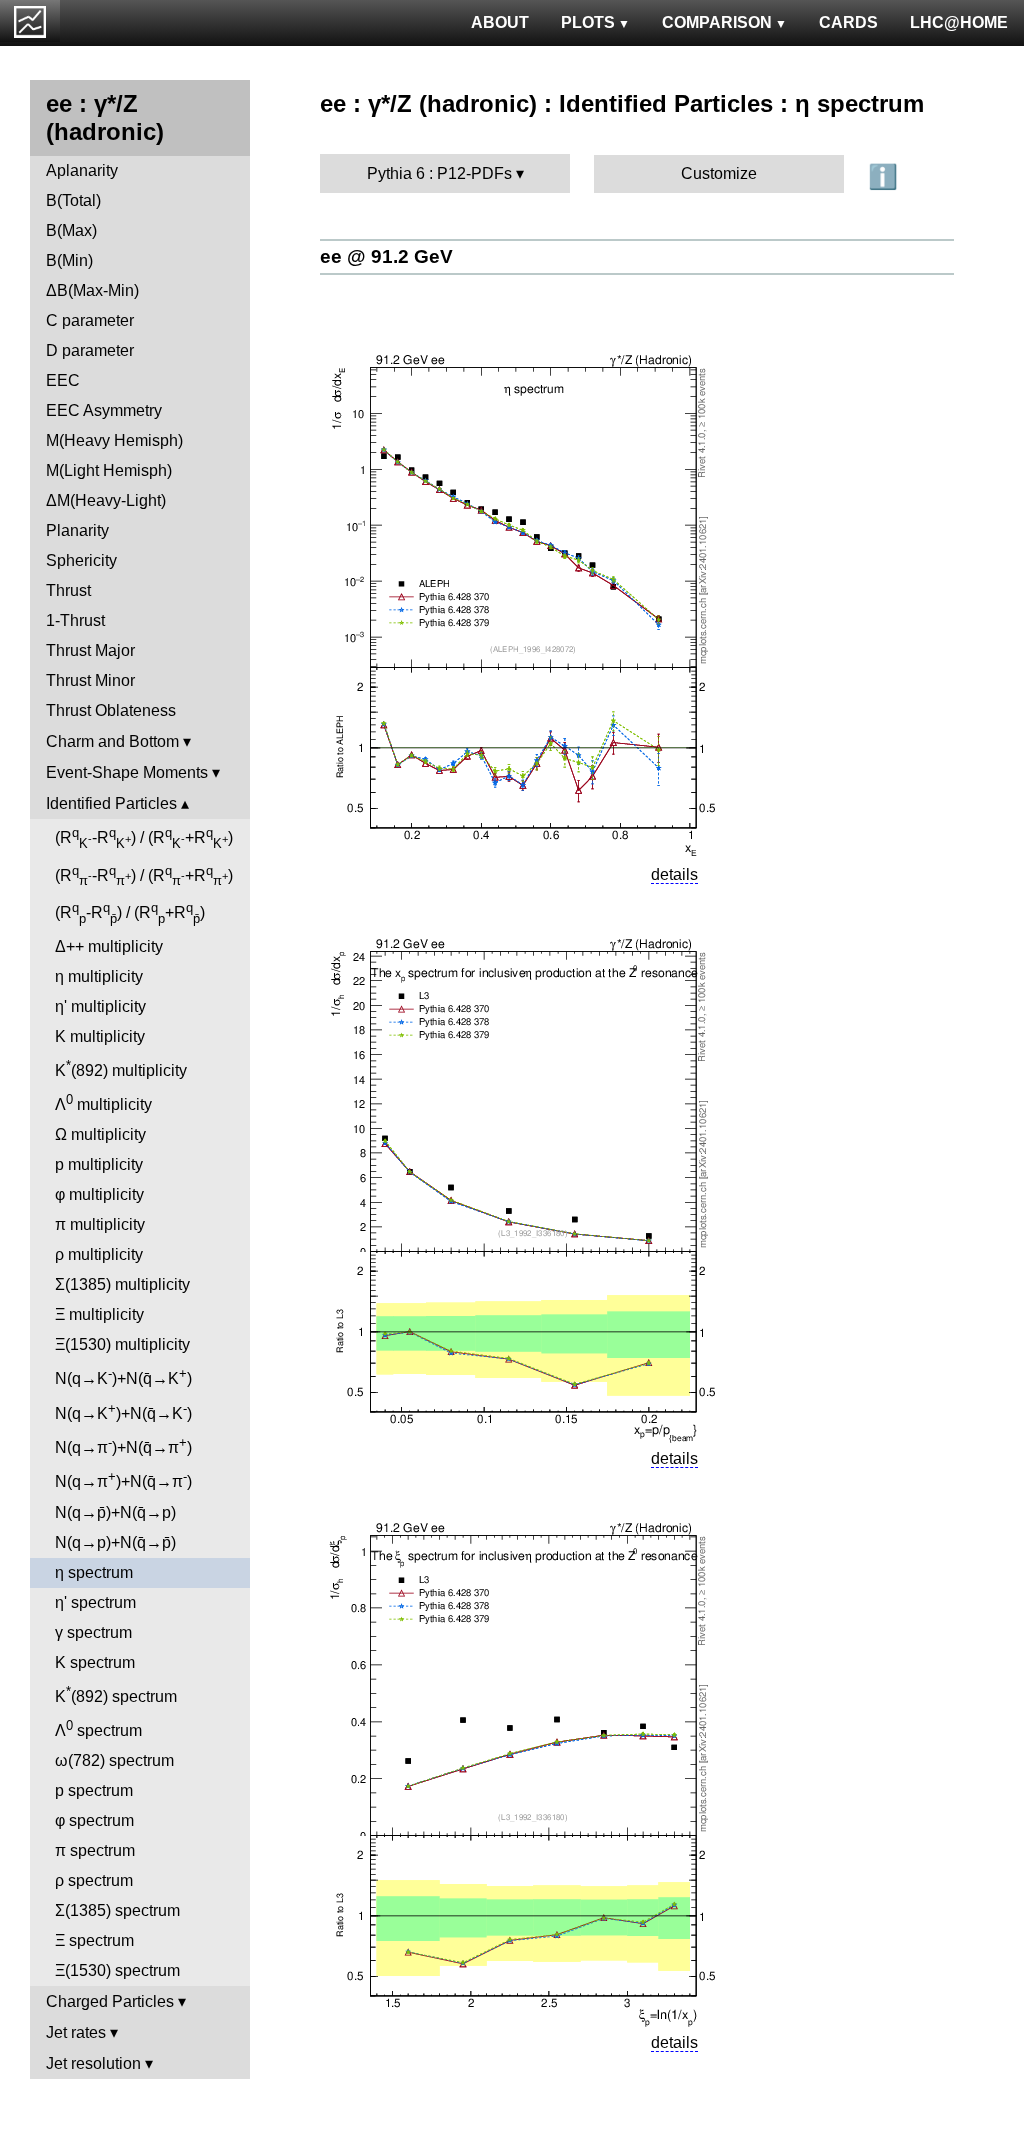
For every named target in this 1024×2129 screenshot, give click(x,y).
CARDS (848, 22)
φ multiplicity (99, 1194)
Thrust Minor (90, 680)
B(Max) (71, 230)
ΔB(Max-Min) (92, 290)
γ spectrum (93, 1632)
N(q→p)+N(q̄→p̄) (115, 1542)
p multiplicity (99, 1164)
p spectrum (94, 1790)
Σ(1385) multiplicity (122, 1284)
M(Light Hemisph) (109, 470)
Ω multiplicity (100, 1134)
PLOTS (588, 22)
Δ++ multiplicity (109, 946)
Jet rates (76, 2032)
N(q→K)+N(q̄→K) (123, 1376)
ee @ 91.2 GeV (386, 256)
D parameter (90, 350)
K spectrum (95, 1662)
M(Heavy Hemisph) (114, 440)
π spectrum (95, 1850)
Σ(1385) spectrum (117, 1910)
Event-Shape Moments (127, 772)
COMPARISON (717, 22)
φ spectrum (94, 1820)
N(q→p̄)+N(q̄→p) (115, 1512)
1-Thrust (75, 620)
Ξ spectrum (94, 1940)
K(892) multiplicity (121, 1068)
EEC (63, 380)
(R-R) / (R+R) (144, 838)
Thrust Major (90, 650)
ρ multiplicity (99, 1254)
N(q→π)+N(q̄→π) (123, 1445)
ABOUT (500, 22)
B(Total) (73, 200)
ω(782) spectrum (114, 1760)
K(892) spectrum (116, 1694)
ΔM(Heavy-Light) (106, 500)
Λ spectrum (98, 1728)
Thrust (68, 590)
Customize (719, 173)
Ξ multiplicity (99, 1314)
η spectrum (94, 1572)
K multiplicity (100, 1036)
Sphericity (81, 560)
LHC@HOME (959, 22)
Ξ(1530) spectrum (117, 1970)
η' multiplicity (100, 1006)
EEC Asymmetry (104, 410)
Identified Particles (111, 803)
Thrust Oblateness (111, 710)
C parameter (90, 320)
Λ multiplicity (103, 1102)
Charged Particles (110, 2001)
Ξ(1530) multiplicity (122, 1344)
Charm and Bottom (112, 741)
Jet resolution (93, 2063)
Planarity (77, 530)
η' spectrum (95, 1602)
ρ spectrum (94, 1880)
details (674, 874)
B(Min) (69, 260)
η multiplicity (99, 976)
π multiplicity (100, 1224)
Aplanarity (82, 170)
